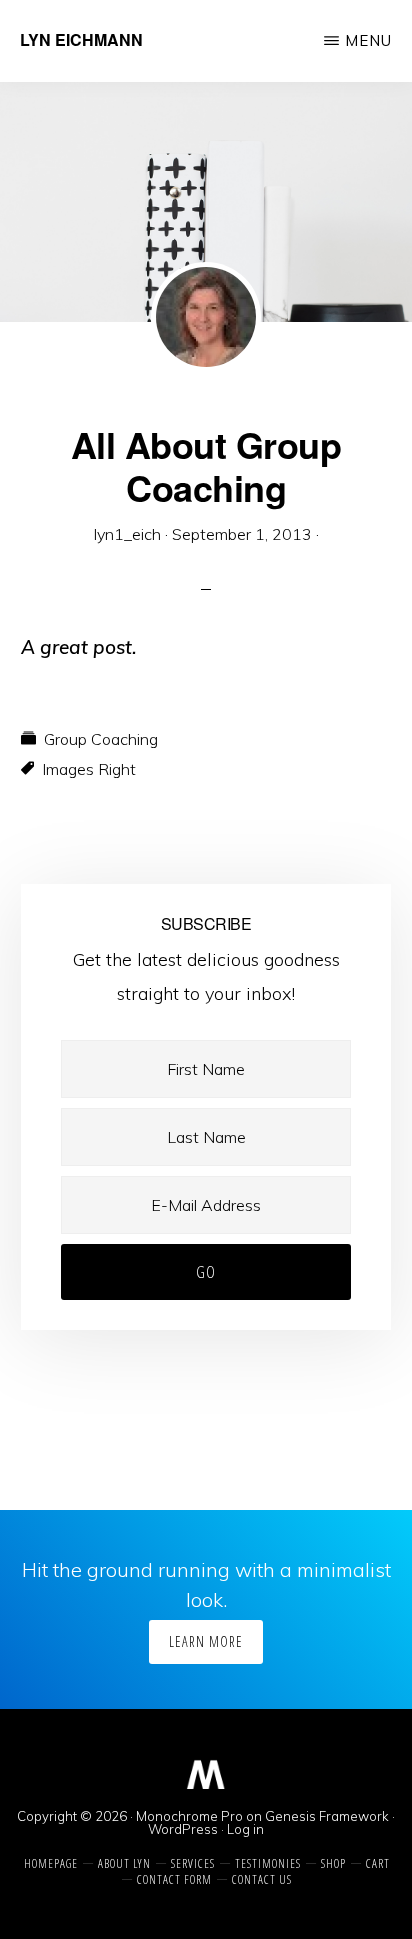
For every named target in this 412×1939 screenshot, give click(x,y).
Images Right (89, 769)
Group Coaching (101, 739)
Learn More (206, 1641)
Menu (368, 40)
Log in (245, 1829)
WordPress (183, 1829)
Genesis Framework (327, 1816)
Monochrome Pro (189, 1816)
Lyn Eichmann (81, 39)
